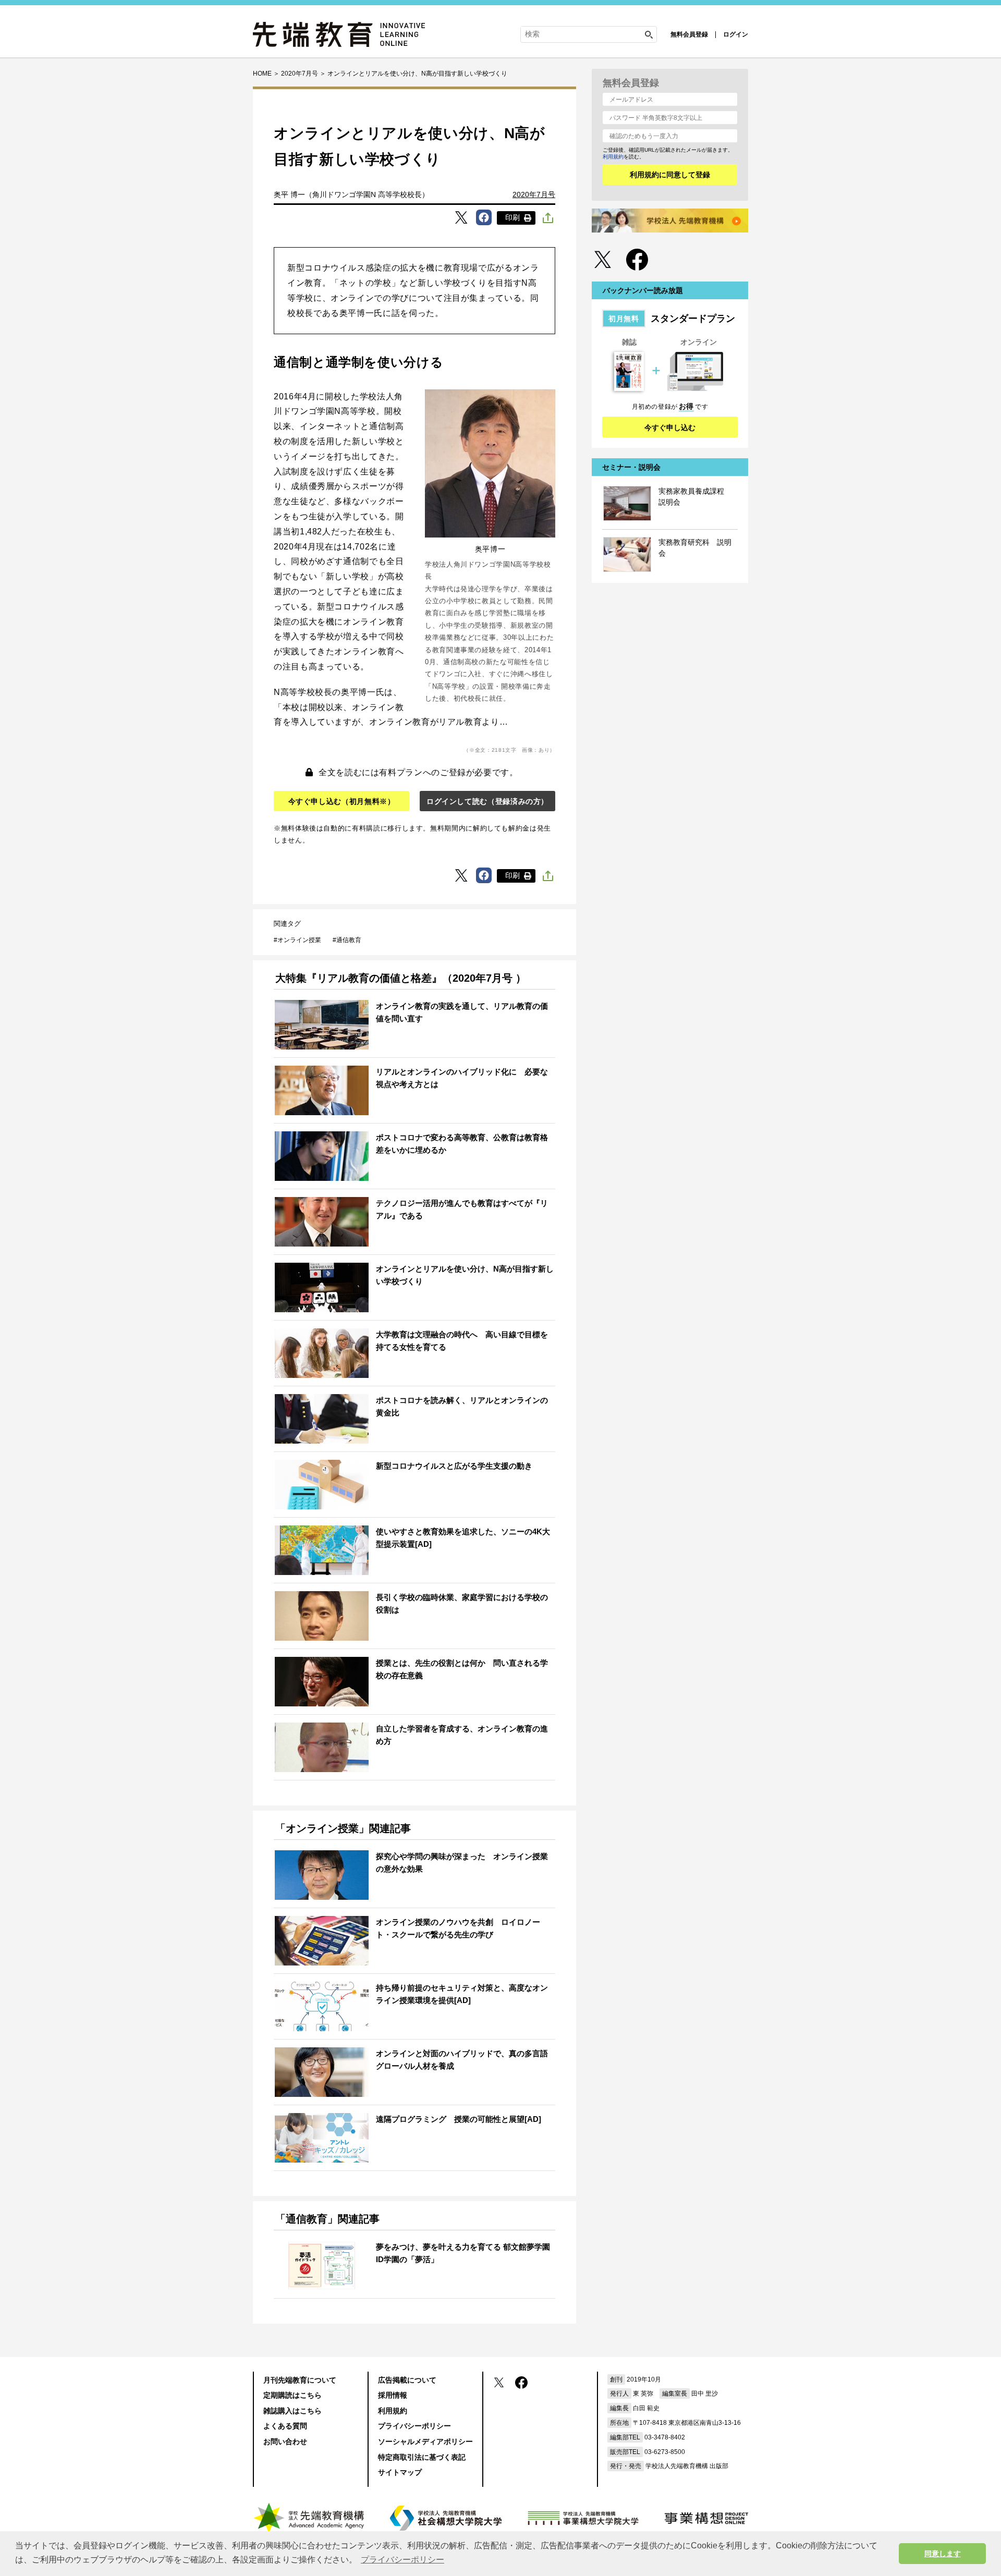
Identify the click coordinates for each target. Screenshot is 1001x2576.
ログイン (736, 34)
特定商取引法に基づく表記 (422, 2457)
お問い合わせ (285, 2441)
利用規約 (613, 157)
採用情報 (393, 2395)
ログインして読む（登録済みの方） (487, 801)
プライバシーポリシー (414, 2426)
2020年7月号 (534, 194)
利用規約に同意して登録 (670, 175)
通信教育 (349, 940)
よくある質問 (285, 2426)
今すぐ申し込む (670, 428)
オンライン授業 (299, 940)
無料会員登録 (689, 34)
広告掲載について (407, 2380)
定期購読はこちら (292, 2395)
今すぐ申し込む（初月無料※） (342, 801)
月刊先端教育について (300, 2380)
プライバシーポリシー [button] (402, 2560)
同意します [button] (943, 2554)
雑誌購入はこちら (292, 2411)
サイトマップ (400, 2472)
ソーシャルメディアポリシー (425, 2441)
